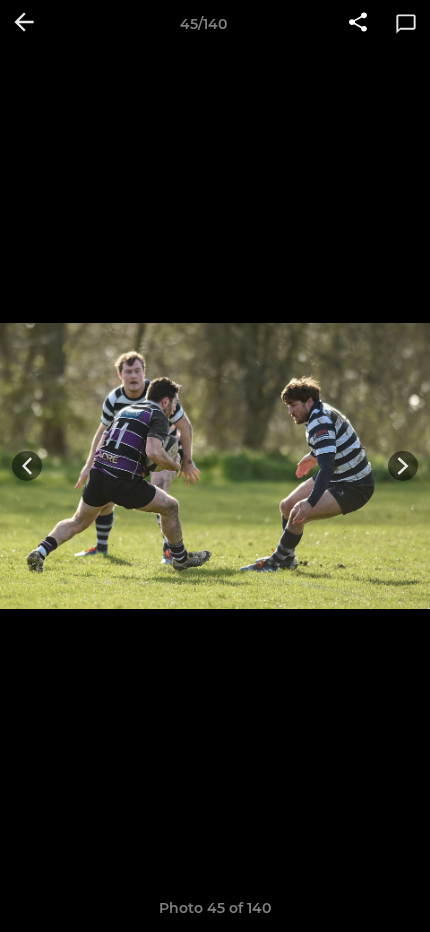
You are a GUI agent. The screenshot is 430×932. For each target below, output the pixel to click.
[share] (358, 24)
